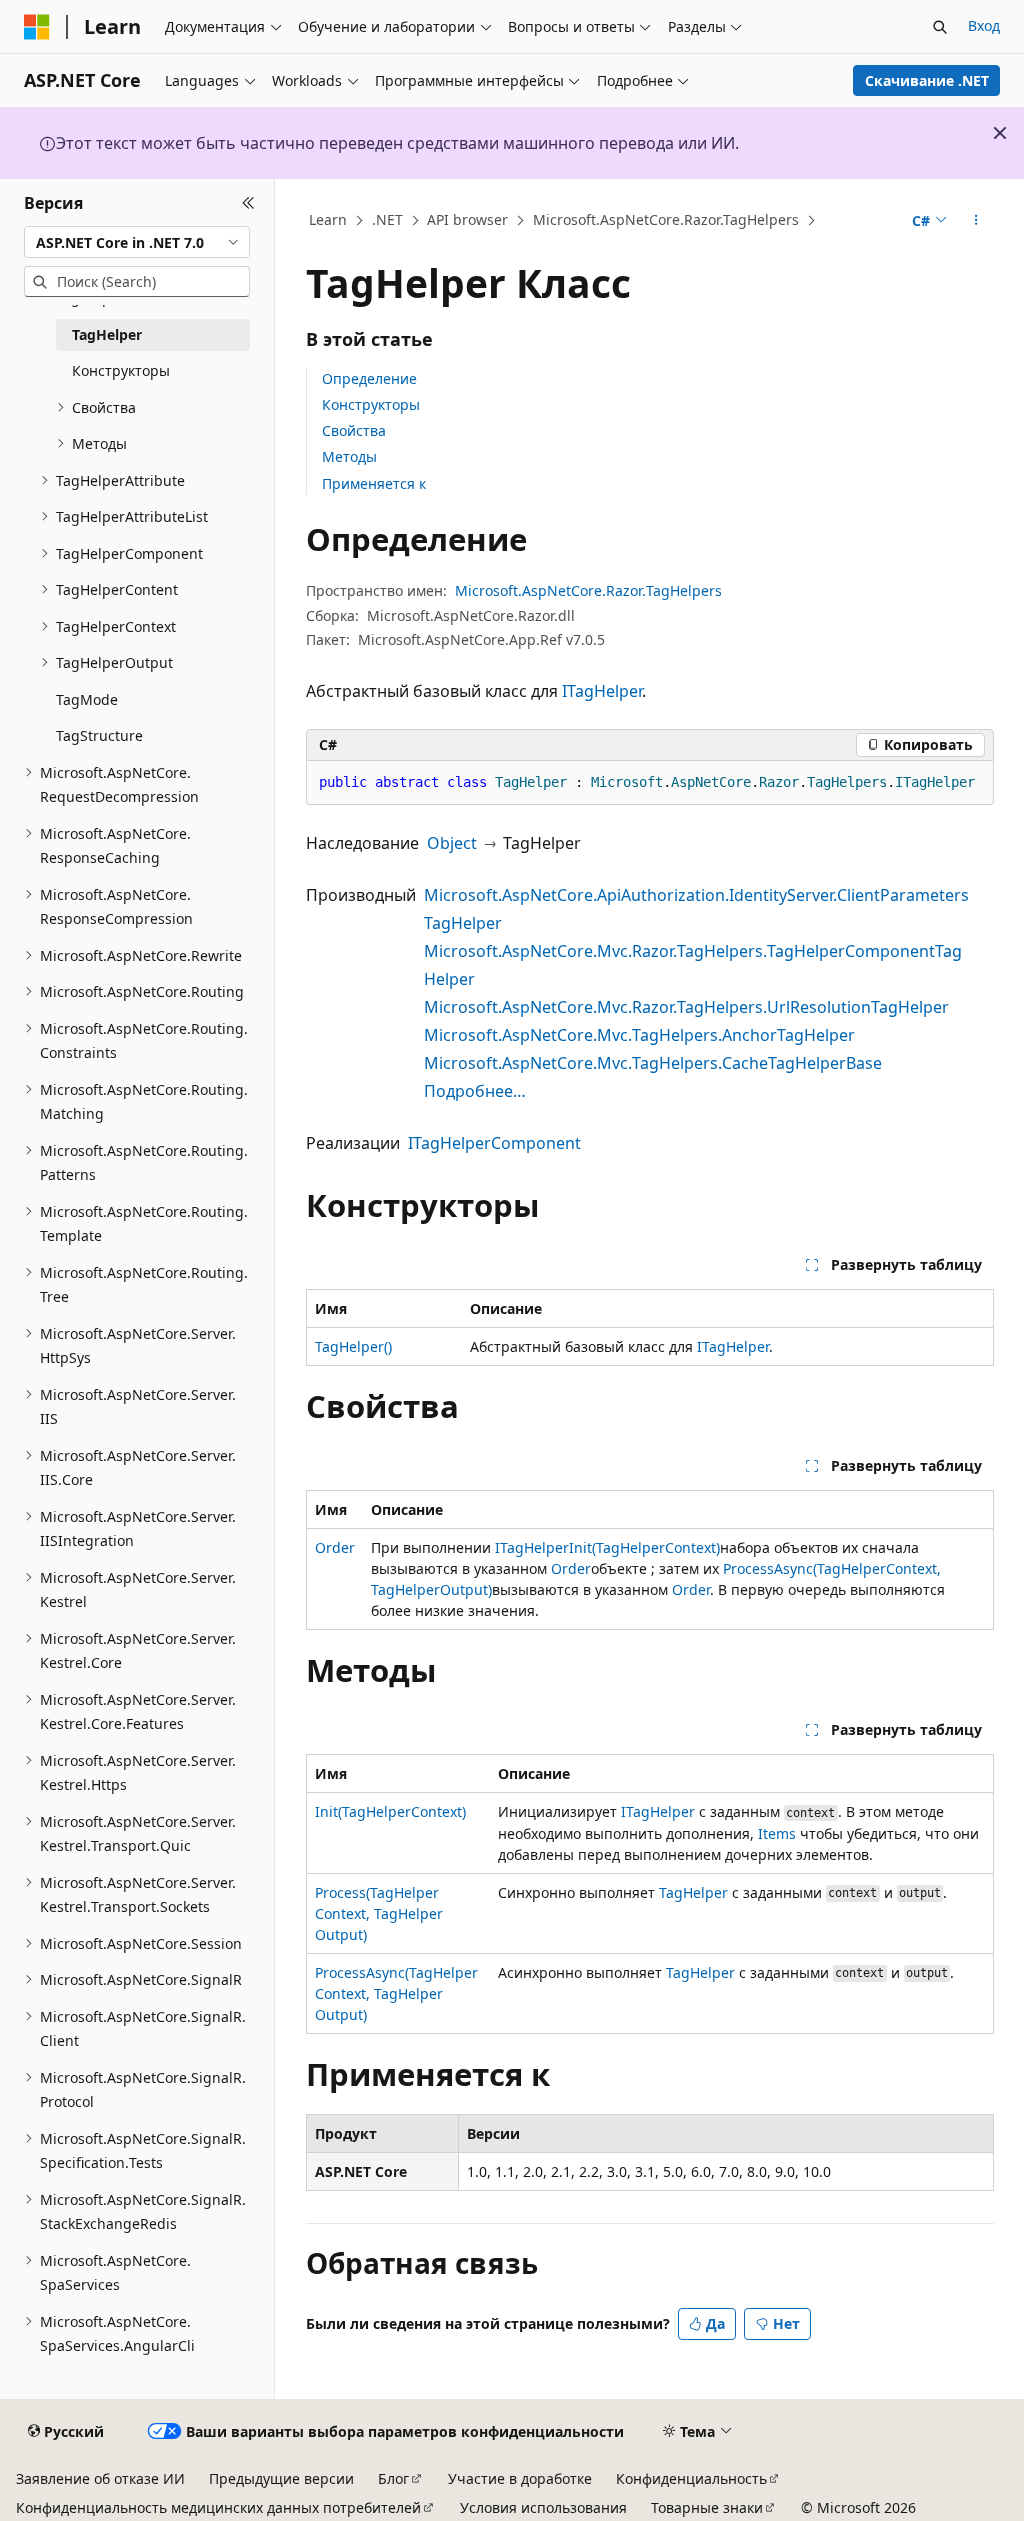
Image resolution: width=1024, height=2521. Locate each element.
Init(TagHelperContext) (644, 1547)
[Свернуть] (248, 203)
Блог (393, 2478)
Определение (369, 378)
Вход (984, 25)
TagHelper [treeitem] (107, 334)
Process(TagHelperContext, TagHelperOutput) (379, 1913)
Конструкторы (371, 404)
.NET (387, 219)
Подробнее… (475, 1091)
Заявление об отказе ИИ (100, 2478)
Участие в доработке (520, 2478)
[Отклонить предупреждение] (1000, 133)
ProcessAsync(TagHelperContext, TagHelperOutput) (396, 1993)
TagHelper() (353, 1346)
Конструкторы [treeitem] (121, 370)
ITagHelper (602, 691)
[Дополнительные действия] (975, 221)
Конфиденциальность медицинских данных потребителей (218, 2507)
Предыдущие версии (281, 2478)
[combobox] (137, 242)
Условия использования (543, 2507)
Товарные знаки (707, 2507)
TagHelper (693, 1892)
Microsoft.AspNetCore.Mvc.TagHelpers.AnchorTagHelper (639, 1035)
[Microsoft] (37, 27)
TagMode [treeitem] (87, 699)
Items (777, 1833)
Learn (328, 219)
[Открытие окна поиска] (940, 27)
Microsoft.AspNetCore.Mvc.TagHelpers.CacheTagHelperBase (653, 1063)
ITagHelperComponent (494, 1143)
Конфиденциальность (691, 2478)
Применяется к (374, 483)
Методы (349, 456)
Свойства (354, 430)
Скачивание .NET (927, 80)
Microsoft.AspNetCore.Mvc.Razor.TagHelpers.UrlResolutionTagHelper (686, 1007)
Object (452, 843)
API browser (467, 219)
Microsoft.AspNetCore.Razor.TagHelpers (666, 219)
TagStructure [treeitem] (99, 735)
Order (335, 1547)
